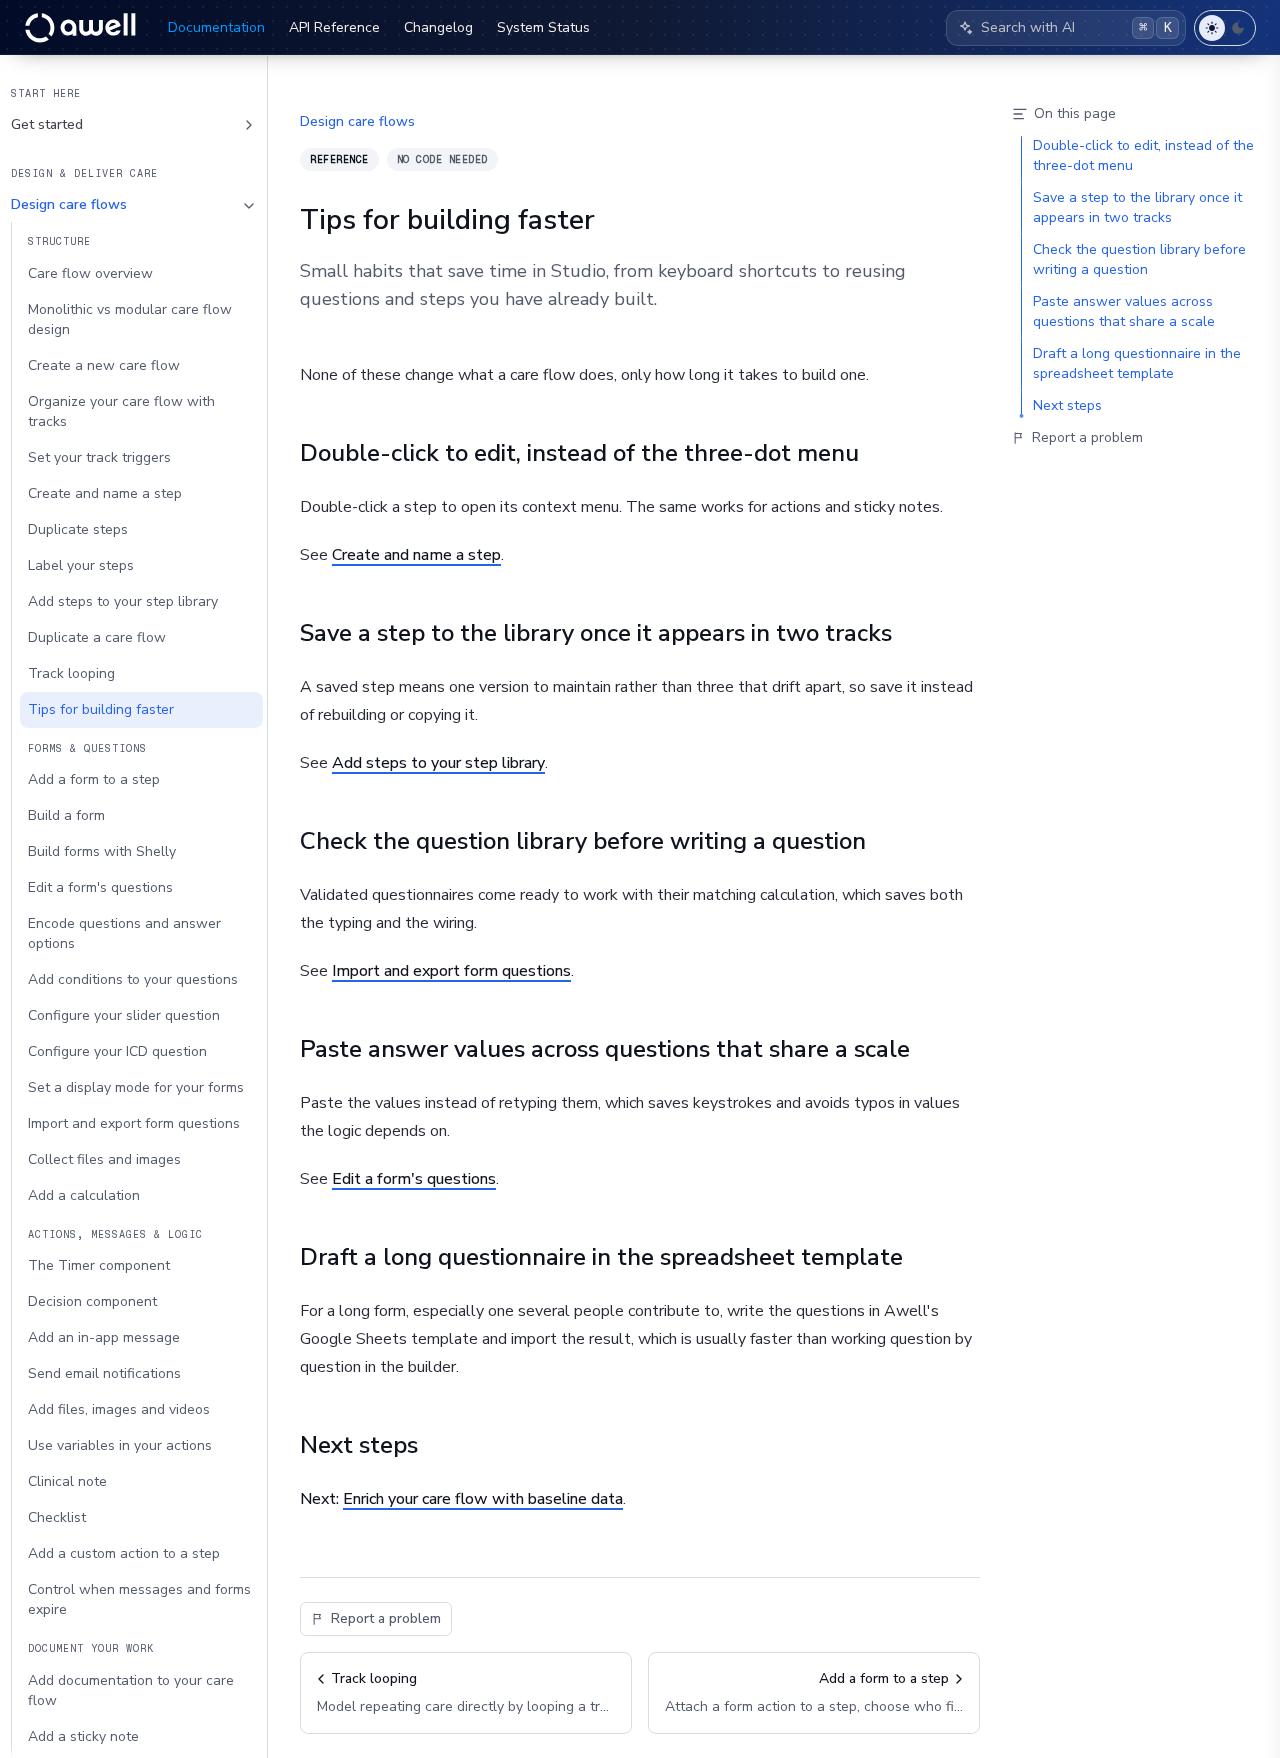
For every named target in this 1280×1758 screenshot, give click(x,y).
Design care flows (69, 205)
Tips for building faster (101, 709)
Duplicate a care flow (97, 637)
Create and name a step (105, 493)
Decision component (92, 1301)
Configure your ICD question (117, 1051)
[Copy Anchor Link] (875, 453)
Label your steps (81, 565)
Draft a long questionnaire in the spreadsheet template (601, 1257)
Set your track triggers (99, 457)
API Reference (334, 27)
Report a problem (386, 1618)
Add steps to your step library (123, 601)
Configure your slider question (124, 1015)
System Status (543, 27)
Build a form (66, 815)
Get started (47, 124)
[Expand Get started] (249, 125)
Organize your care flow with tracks (121, 411)
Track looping (71, 673)
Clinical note (67, 1481)
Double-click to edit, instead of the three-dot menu (579, 453)
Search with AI (1076, 27)
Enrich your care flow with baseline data (483, 1499)
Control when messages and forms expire (139, 1599)
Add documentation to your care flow (131, 1690)
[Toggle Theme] (1225, 28)
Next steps (359, 1445)
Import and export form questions (134, 1123)
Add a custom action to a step (124, 1553)
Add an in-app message (104, 1337)
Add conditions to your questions (133, 979)
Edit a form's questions (100, 887)
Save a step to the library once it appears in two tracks (596, 633)
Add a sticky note (83, 1736)
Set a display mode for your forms (136, 1087)
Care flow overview (90, 273)
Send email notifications (104, 1373)
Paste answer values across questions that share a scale (605, 1049)
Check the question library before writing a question (583, 841)
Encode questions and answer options (124, 933)
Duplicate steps (78, 529)
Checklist (57, 1517)
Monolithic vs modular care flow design (130, 319)
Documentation (216, 27)
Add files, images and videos (119, 1409)
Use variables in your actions (120, 1445)
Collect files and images (104, 1159)
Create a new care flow (104, 365)
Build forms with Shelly (102, 851)
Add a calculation (84, 1195)
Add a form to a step (94, 779)
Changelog (438, 27)
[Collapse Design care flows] (249, 206)
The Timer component (99, 1265)
